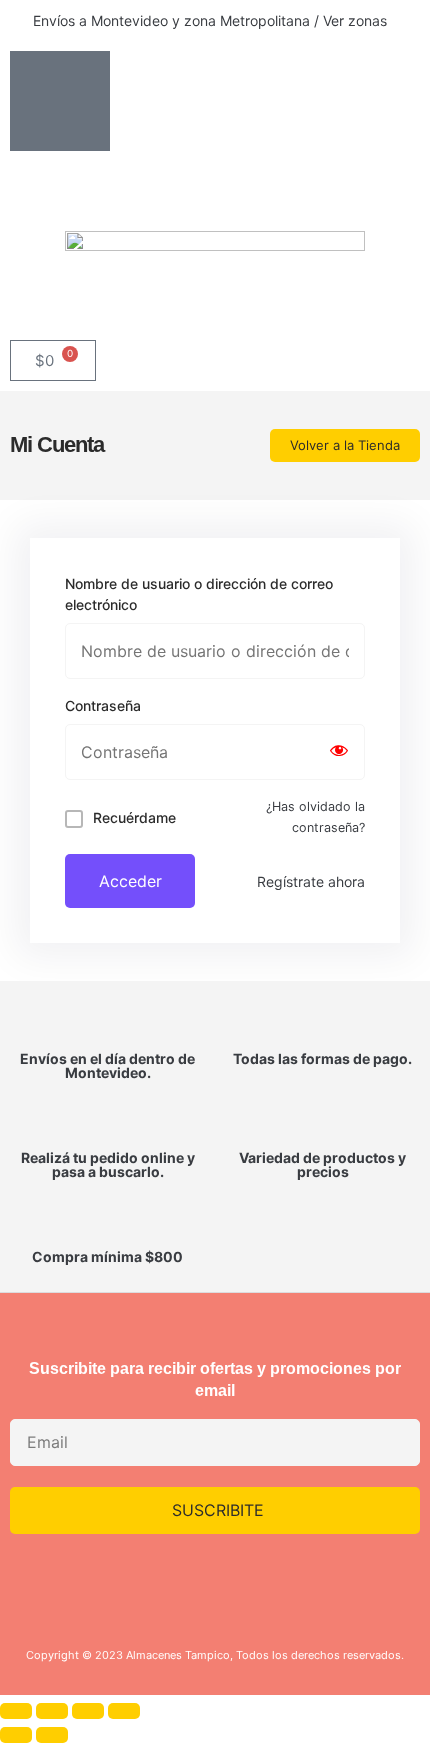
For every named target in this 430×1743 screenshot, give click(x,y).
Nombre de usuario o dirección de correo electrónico (199, 594)
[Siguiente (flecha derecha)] (52, 1735)
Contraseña (103, 705)
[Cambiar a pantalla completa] (52, 1711)
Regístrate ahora (311, 881)
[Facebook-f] (245, 1581)
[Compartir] (88, 1711)
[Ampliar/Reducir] (16, 1711)
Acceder (130, 881)
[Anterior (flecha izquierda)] (16, 1735)
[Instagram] (186, 1581)
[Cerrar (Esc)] (124, 1711)
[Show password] (339, 752)
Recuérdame (134, 817)
